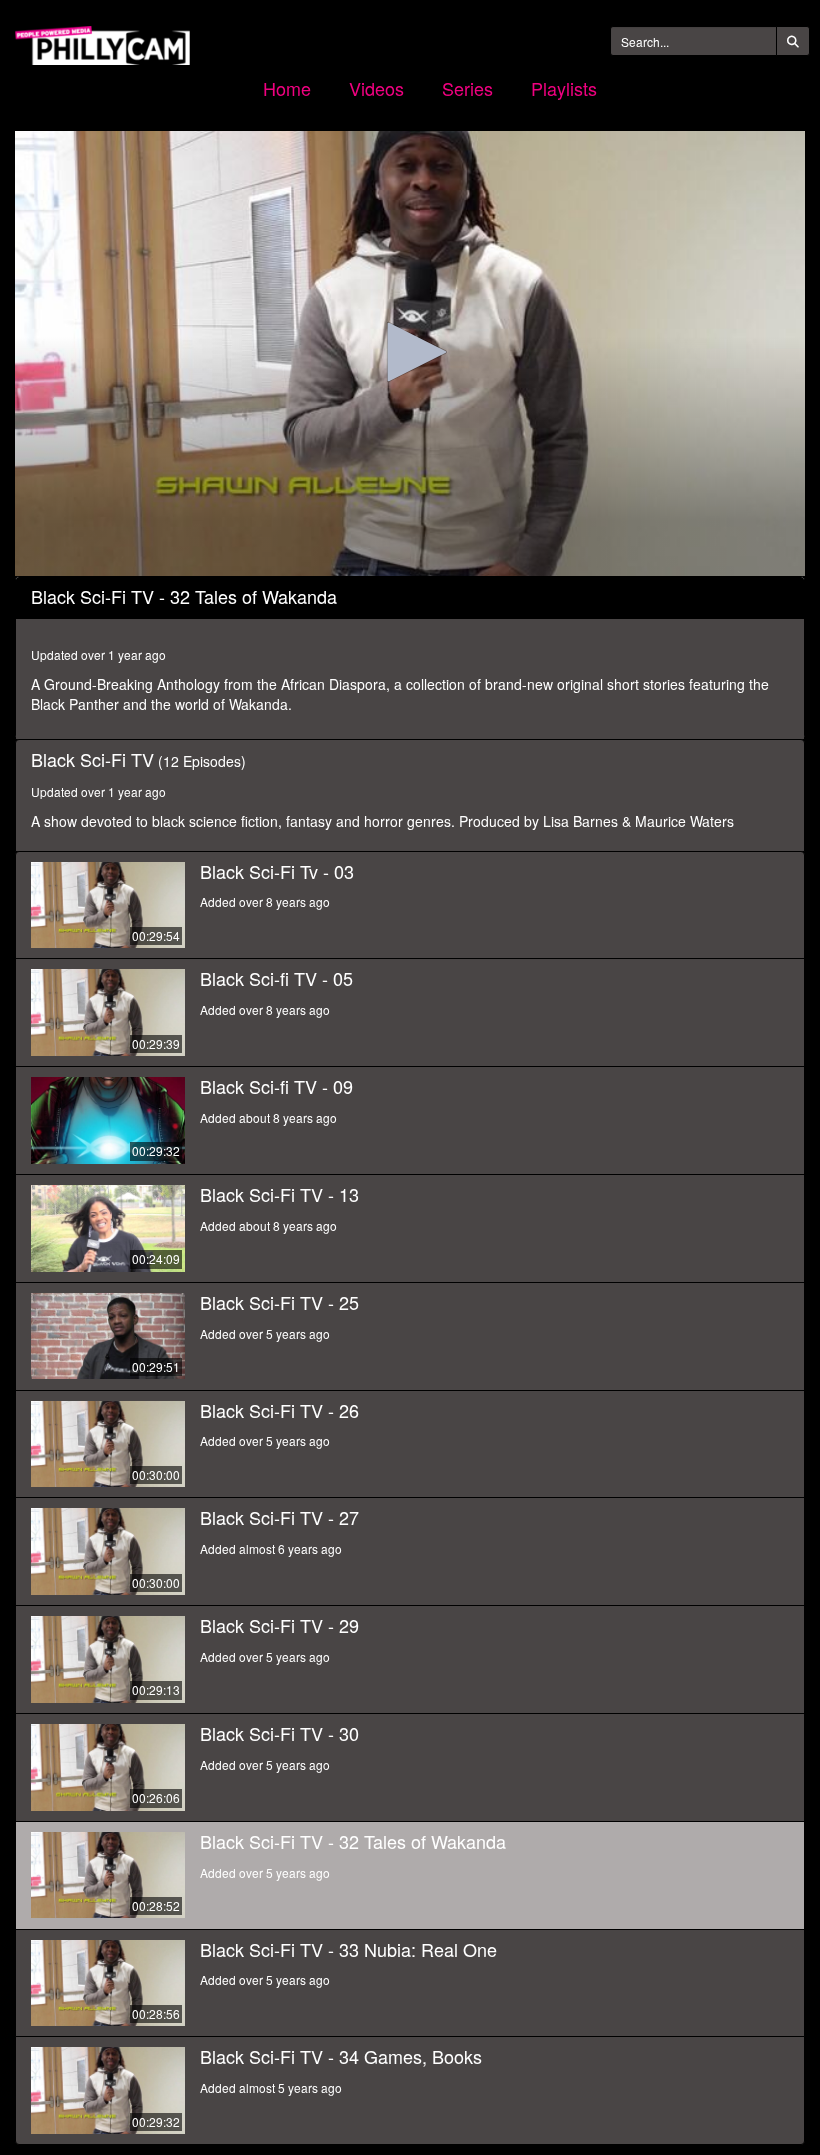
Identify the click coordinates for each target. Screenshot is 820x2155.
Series (467, 88)
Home (287, 88)
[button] (410, 352)
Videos (376, 88)
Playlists (564, 88)
